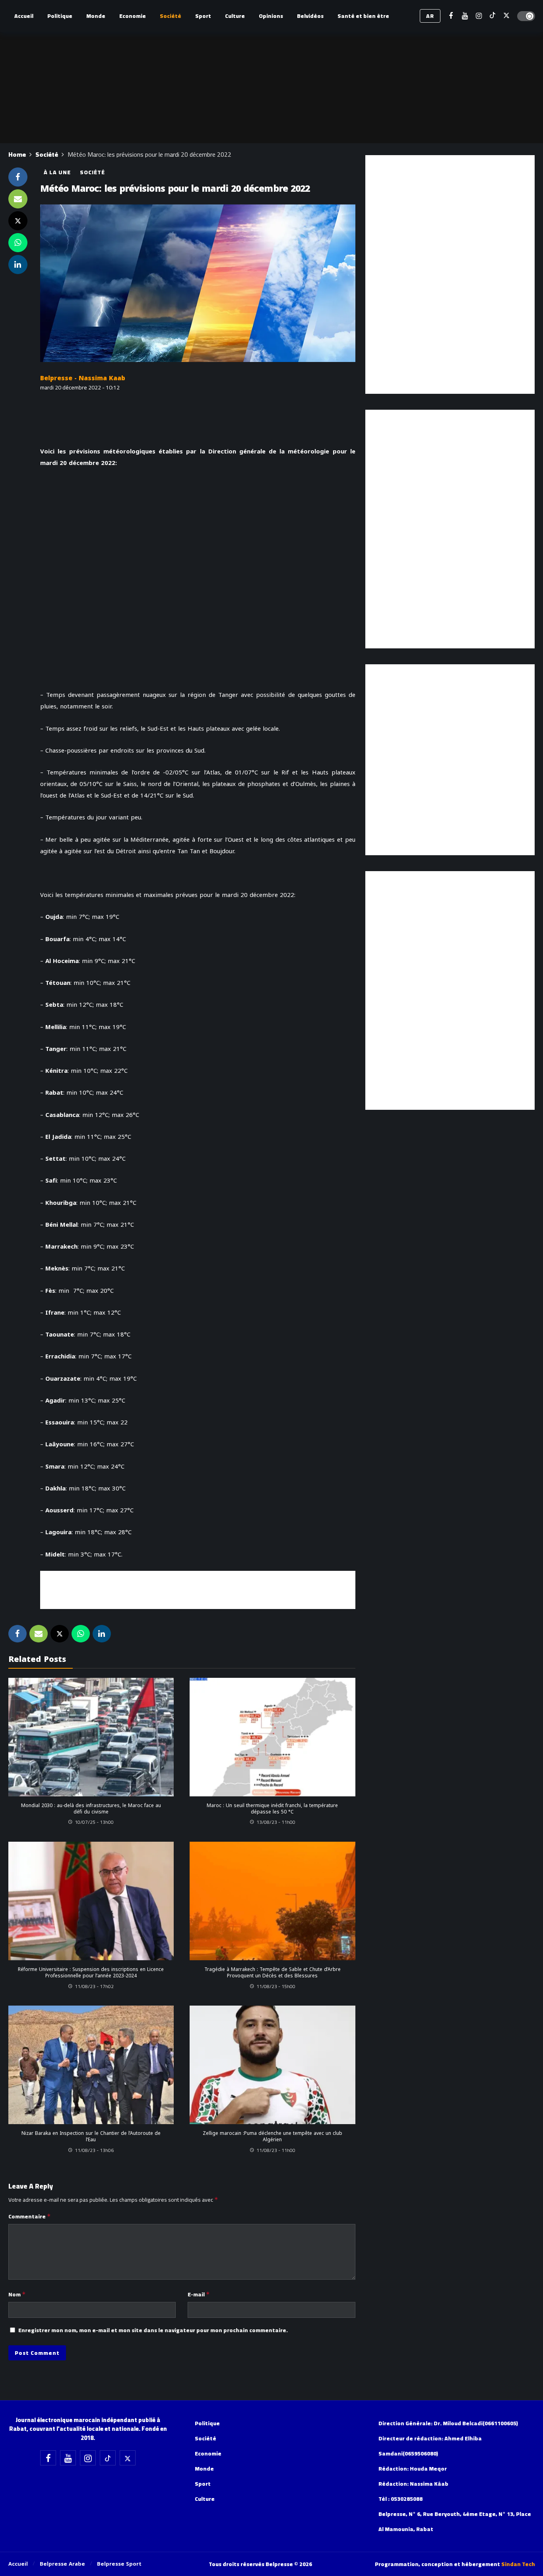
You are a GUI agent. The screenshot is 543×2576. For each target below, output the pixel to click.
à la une (57, 172)
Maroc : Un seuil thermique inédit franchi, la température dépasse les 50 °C (272, 1809)
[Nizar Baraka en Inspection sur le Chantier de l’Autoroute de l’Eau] (91, 2065)
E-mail (199, 2294)
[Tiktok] (493, 16)
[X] (507, 16)
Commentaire (30, 2216)
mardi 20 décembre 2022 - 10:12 (80, 387)
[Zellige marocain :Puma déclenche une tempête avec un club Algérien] (272, 2065)
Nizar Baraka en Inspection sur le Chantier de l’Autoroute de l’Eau (91, 2136)
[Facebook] (451, 16)
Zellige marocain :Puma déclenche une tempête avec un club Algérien (272, 2136)
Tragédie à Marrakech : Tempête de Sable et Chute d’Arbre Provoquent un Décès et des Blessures (272, 1973)
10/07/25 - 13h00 (94, 1822)
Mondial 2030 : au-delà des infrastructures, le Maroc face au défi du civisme (91, 1809)
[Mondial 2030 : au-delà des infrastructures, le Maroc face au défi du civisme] (91, 1737)
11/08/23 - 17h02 (94, 1986)
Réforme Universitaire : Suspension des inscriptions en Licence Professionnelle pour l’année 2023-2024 (91, 1973)
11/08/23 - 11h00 (276, 2150)
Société (92, 172)
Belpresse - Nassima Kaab (83, 378)
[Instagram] (479, 16)
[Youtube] (465, 16)
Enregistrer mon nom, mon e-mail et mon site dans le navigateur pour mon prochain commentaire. (153, 2330)
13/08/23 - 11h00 (276, 1822)
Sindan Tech (518, 2564)
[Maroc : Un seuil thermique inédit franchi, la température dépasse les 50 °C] (272, 1737)
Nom (17, 2294)
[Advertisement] (198, 1589)
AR (430, 16)
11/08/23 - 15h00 (276, 1986)
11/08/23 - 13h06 (94, 2150)
